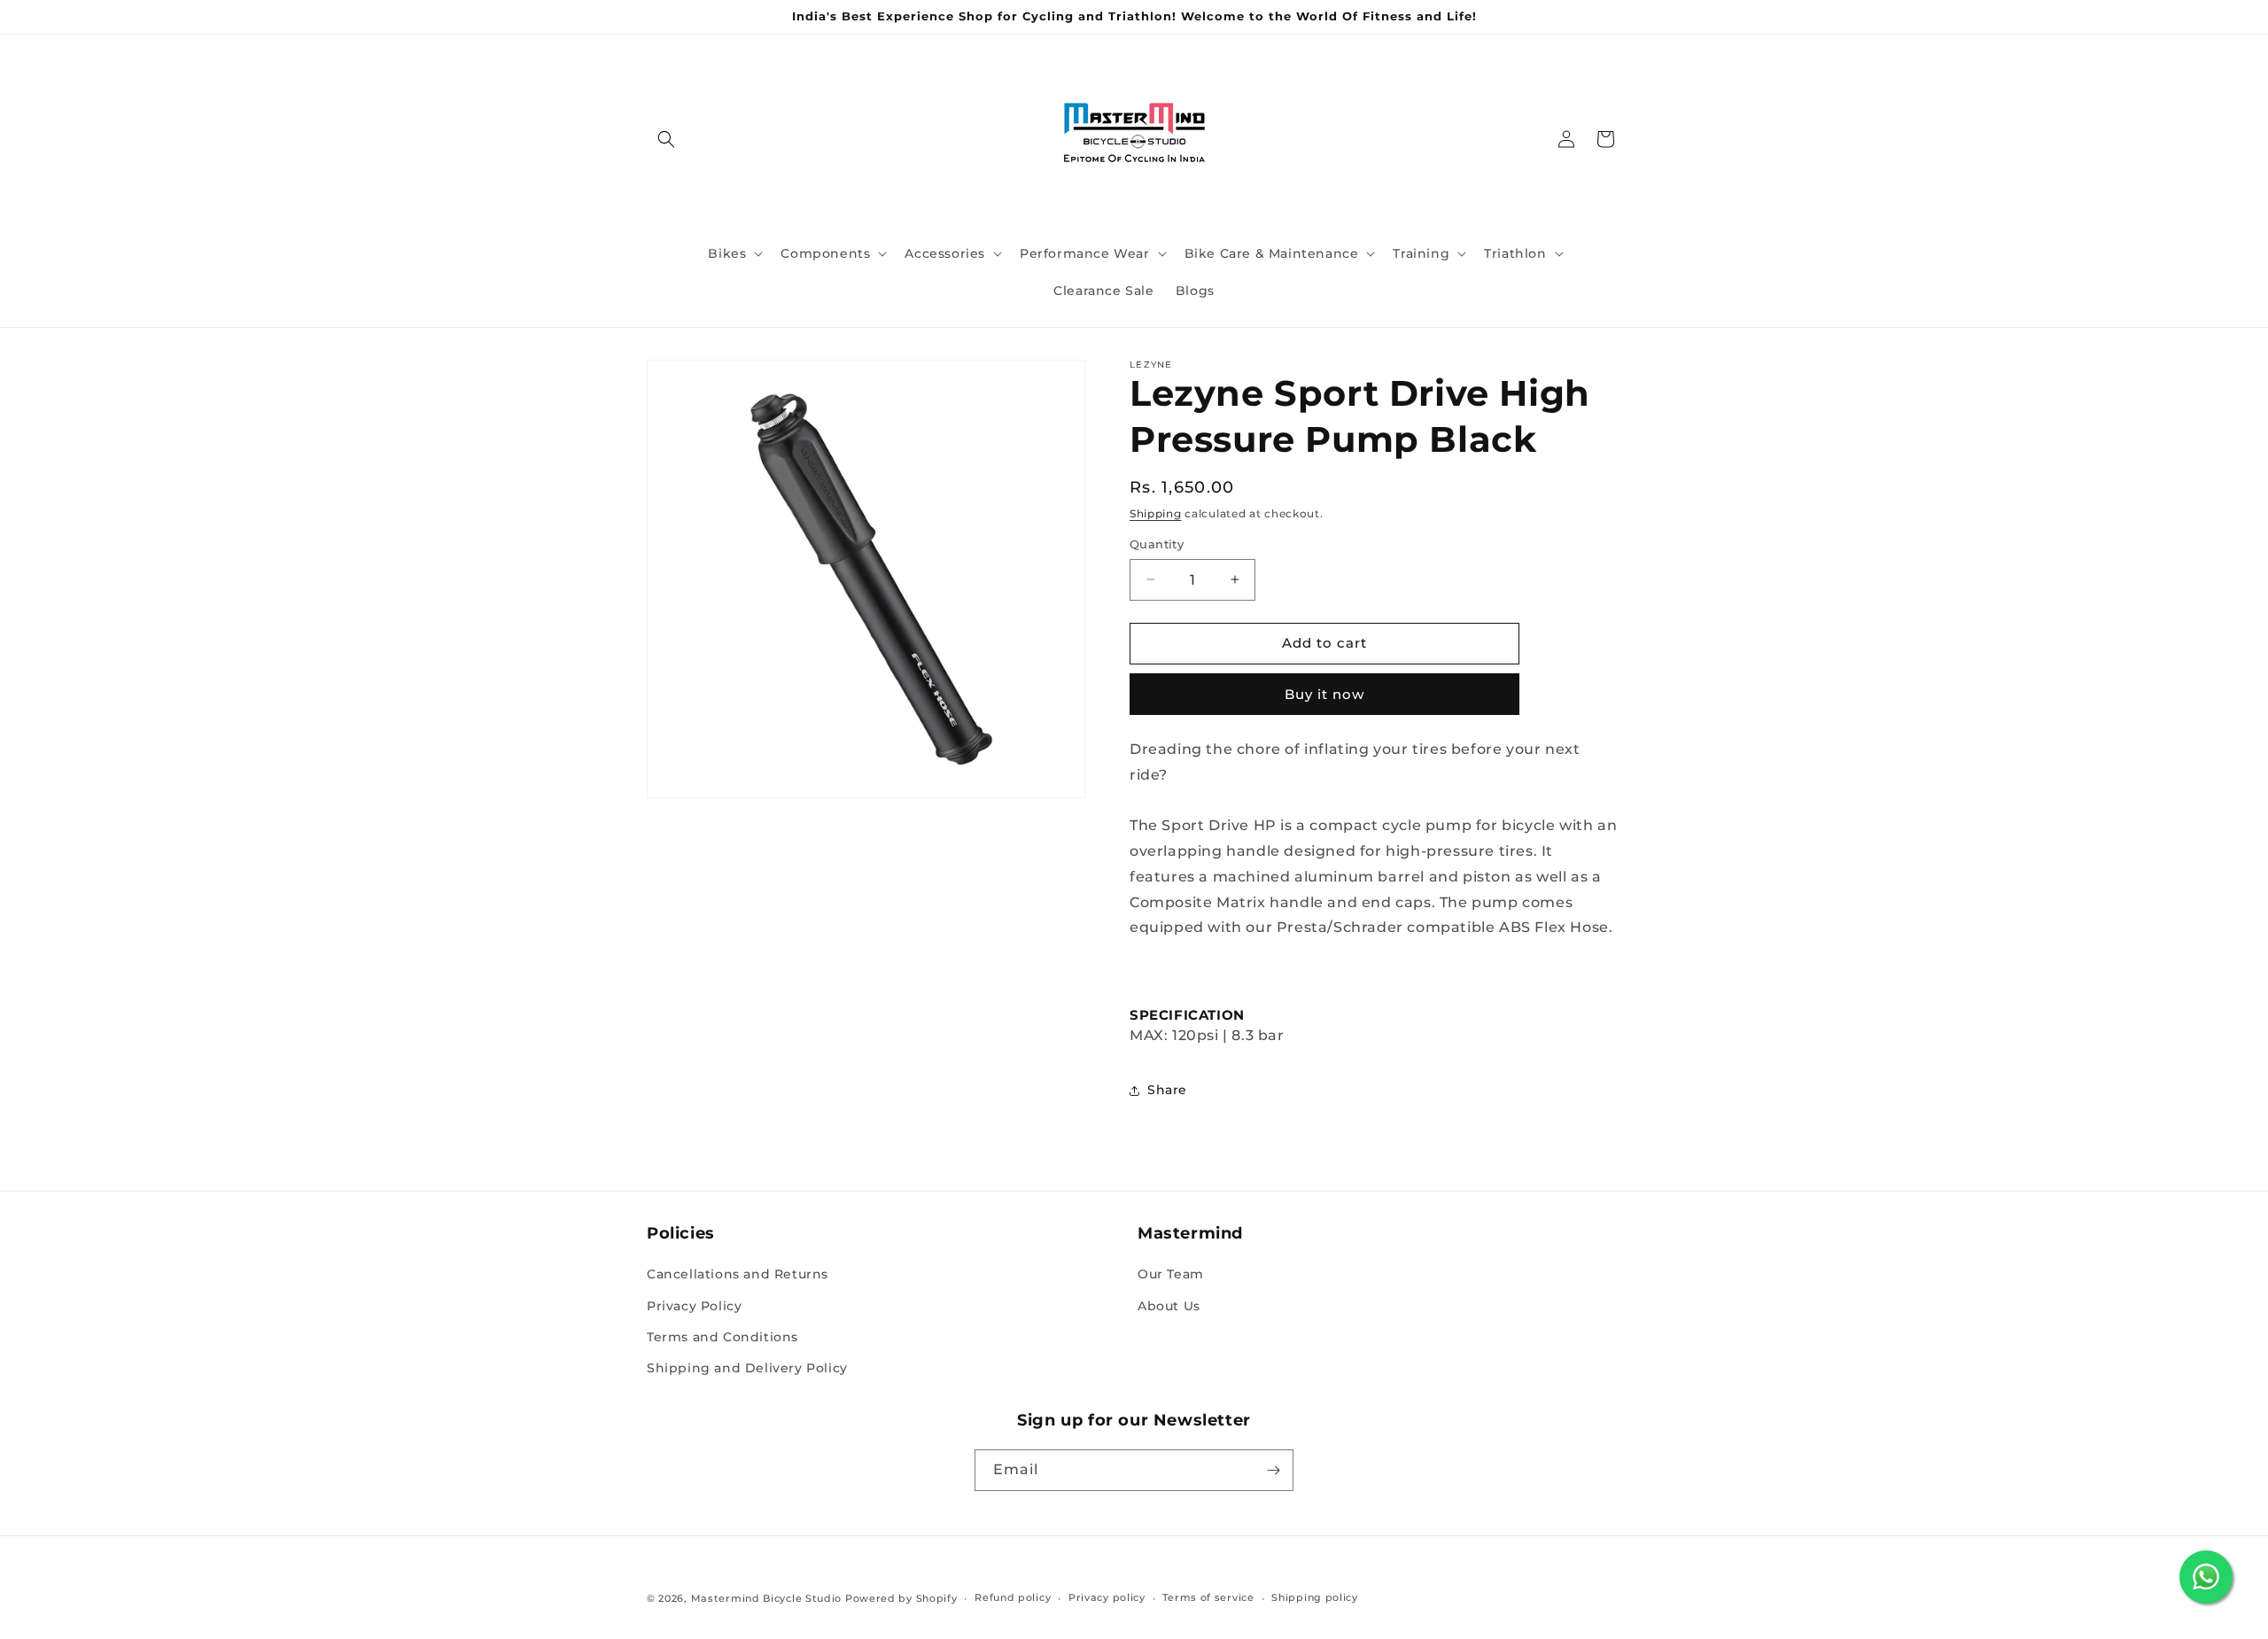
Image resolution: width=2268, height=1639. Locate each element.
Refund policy (1013, 1597)
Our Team (1171, 1274)
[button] (666, 139)
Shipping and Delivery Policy (747, 1368)
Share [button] (1167, 1090)
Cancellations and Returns (738, 1274)
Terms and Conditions (722, 1337)
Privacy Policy (694, 1306)
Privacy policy (1107, 1597)
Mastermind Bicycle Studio (767, 1598)
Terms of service (1208, 1597)
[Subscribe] (1273, 1470)
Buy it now (1324, 694)
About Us (1169, 1306)
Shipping (1156, 513)
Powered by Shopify (901, 1598)
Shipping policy (1315, 1597)
